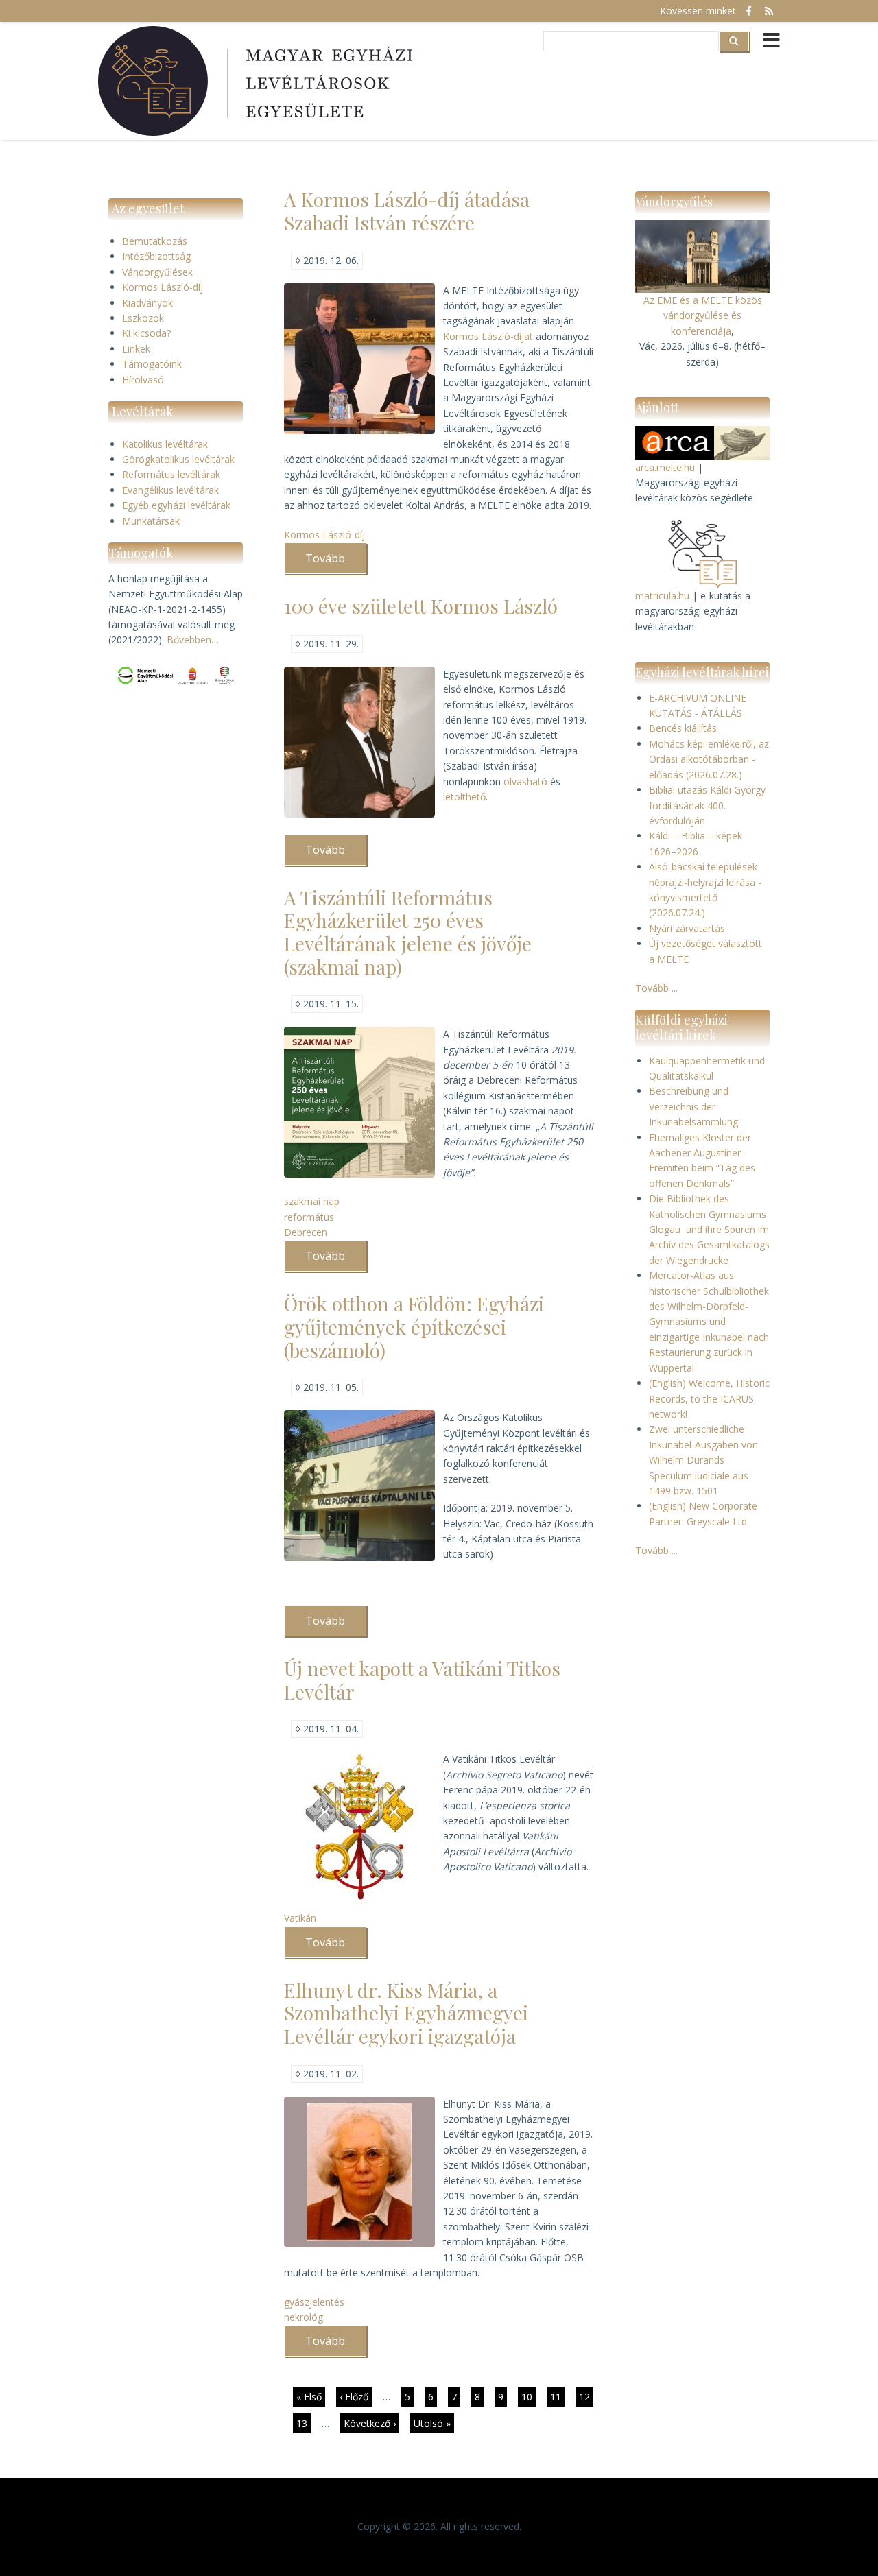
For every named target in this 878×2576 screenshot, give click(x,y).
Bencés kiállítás (683, 728)
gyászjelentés (314, 2302)
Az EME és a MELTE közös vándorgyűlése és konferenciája (703, 315)
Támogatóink (152, 364)
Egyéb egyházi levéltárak (176, 505)
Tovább (336, 562)
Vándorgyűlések (157, 272)
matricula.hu (662, 596)
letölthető (464, 797)
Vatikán (300, 1918)
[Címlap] (257, 81)
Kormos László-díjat (489, 336)
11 (557, 2397)
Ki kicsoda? (146, 333)
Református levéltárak (171, 474)
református (309, 1217)
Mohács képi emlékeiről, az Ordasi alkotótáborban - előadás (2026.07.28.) (709, 759)
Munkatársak (151, 521)
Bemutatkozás (155, 241)
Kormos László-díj (163, 287)
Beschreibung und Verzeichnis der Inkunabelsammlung (693, 1106)
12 (586, 2397)
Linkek (136, 349)
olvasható (527, 782)
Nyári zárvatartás (687, 928)
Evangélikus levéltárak (170, 490)
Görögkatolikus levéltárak (178, 459)
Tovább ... (656, 988)
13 (304, 2423)
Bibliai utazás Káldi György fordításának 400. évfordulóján (707, 805)
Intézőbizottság (156, 256)
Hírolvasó (143, 380)
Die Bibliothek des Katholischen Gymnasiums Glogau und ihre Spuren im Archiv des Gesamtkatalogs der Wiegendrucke (709, 1229)
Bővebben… (193, 640)
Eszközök (143, 318)
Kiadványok (147, 303)
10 (529, 2397)
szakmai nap (312, 1201)
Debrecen (306, 1232)
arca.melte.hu (665, 467)
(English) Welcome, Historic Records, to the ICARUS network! (709, 1398)
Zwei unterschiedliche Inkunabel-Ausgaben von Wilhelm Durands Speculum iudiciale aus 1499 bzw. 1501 (703, 1460)
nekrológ (304, 2317)
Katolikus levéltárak (165, 444)
